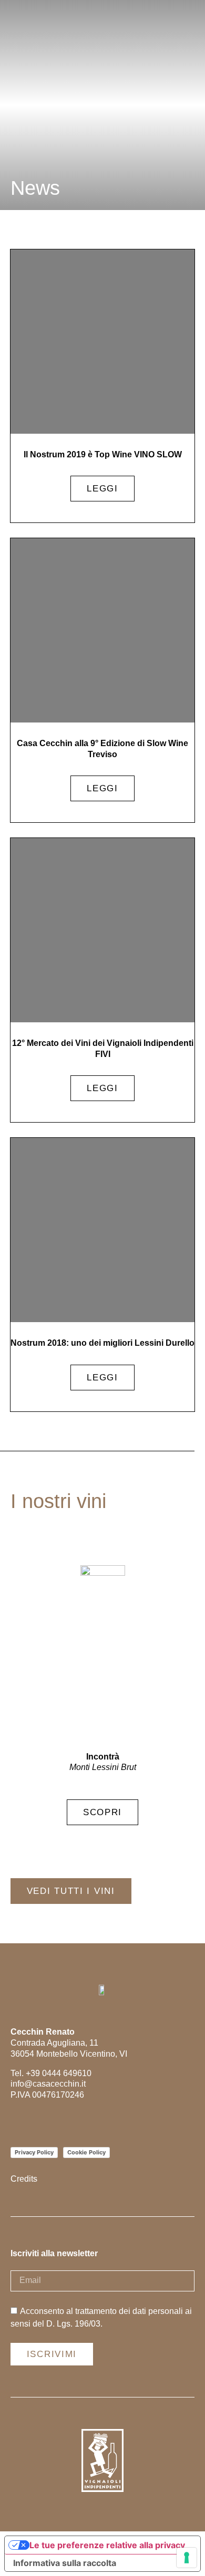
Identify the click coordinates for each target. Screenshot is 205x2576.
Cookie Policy (86, 2152)
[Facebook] (41, 2123)
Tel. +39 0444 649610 (51, 2073)
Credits (24, 2179)
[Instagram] (17, 2123)
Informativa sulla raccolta (65, 2563)
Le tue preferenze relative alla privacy (107, 2545)
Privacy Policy (34, 2152)
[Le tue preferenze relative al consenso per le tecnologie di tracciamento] (187, 2558)
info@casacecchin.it (48, 2084)
